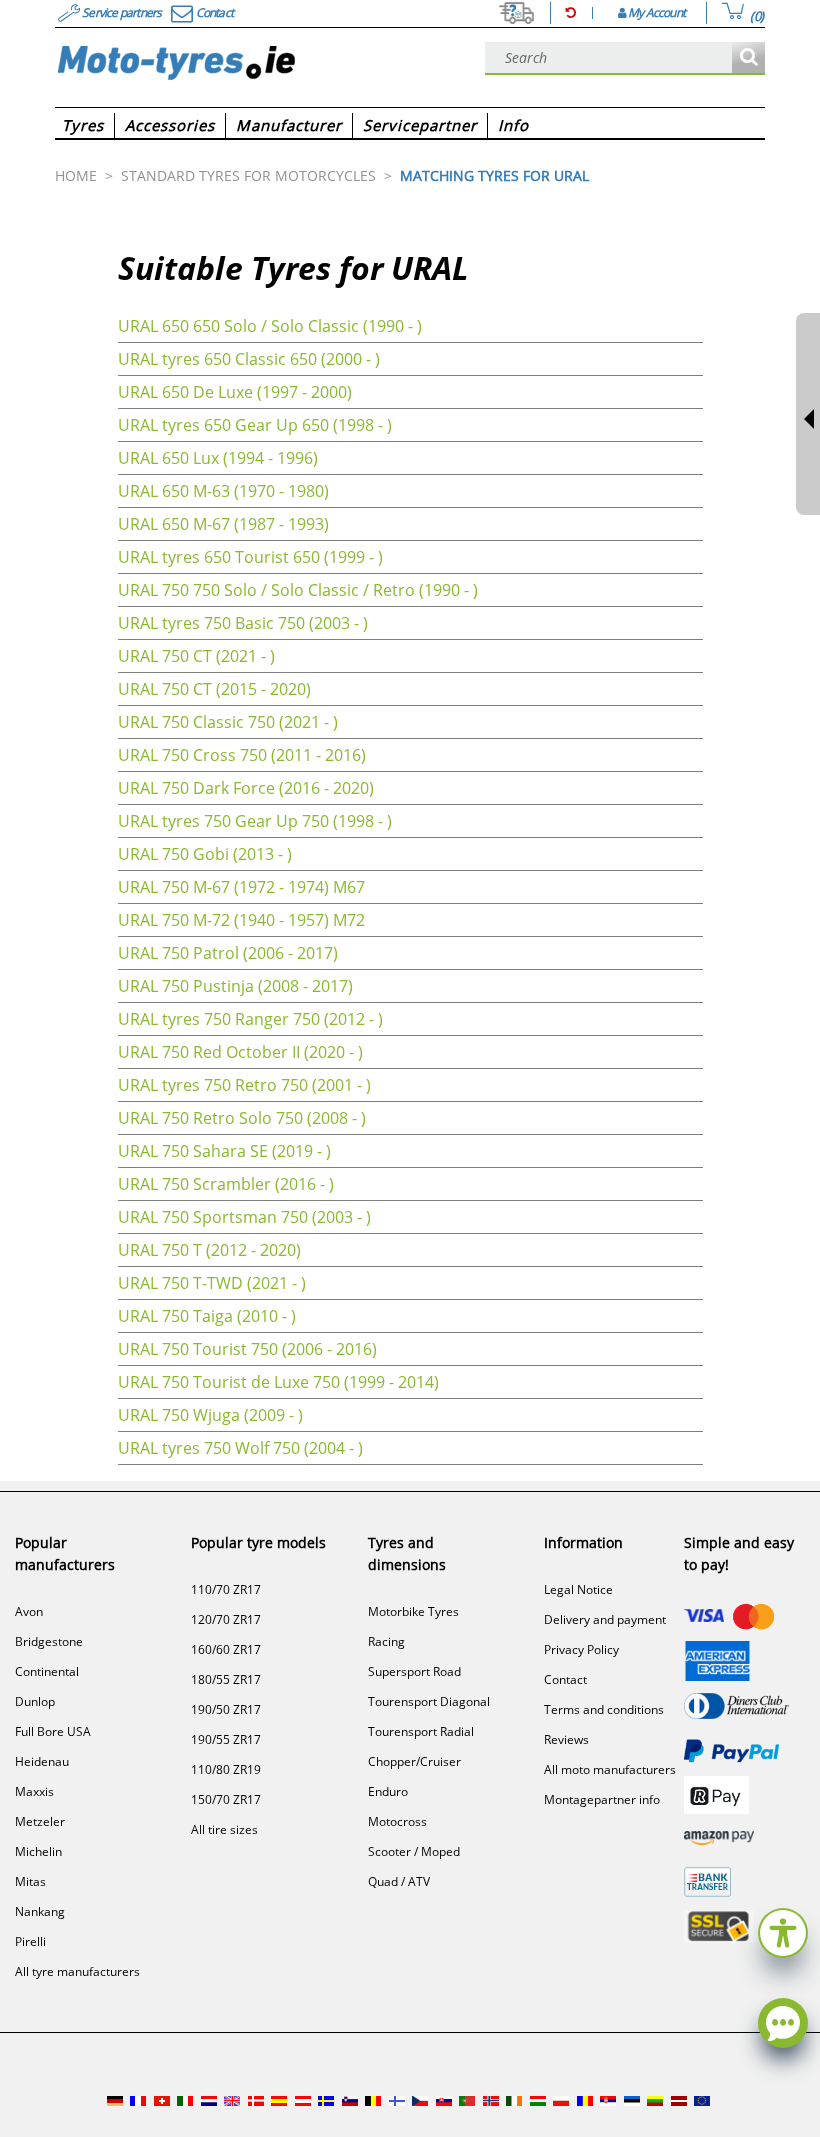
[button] (783, 1930)
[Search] (748, 58)
